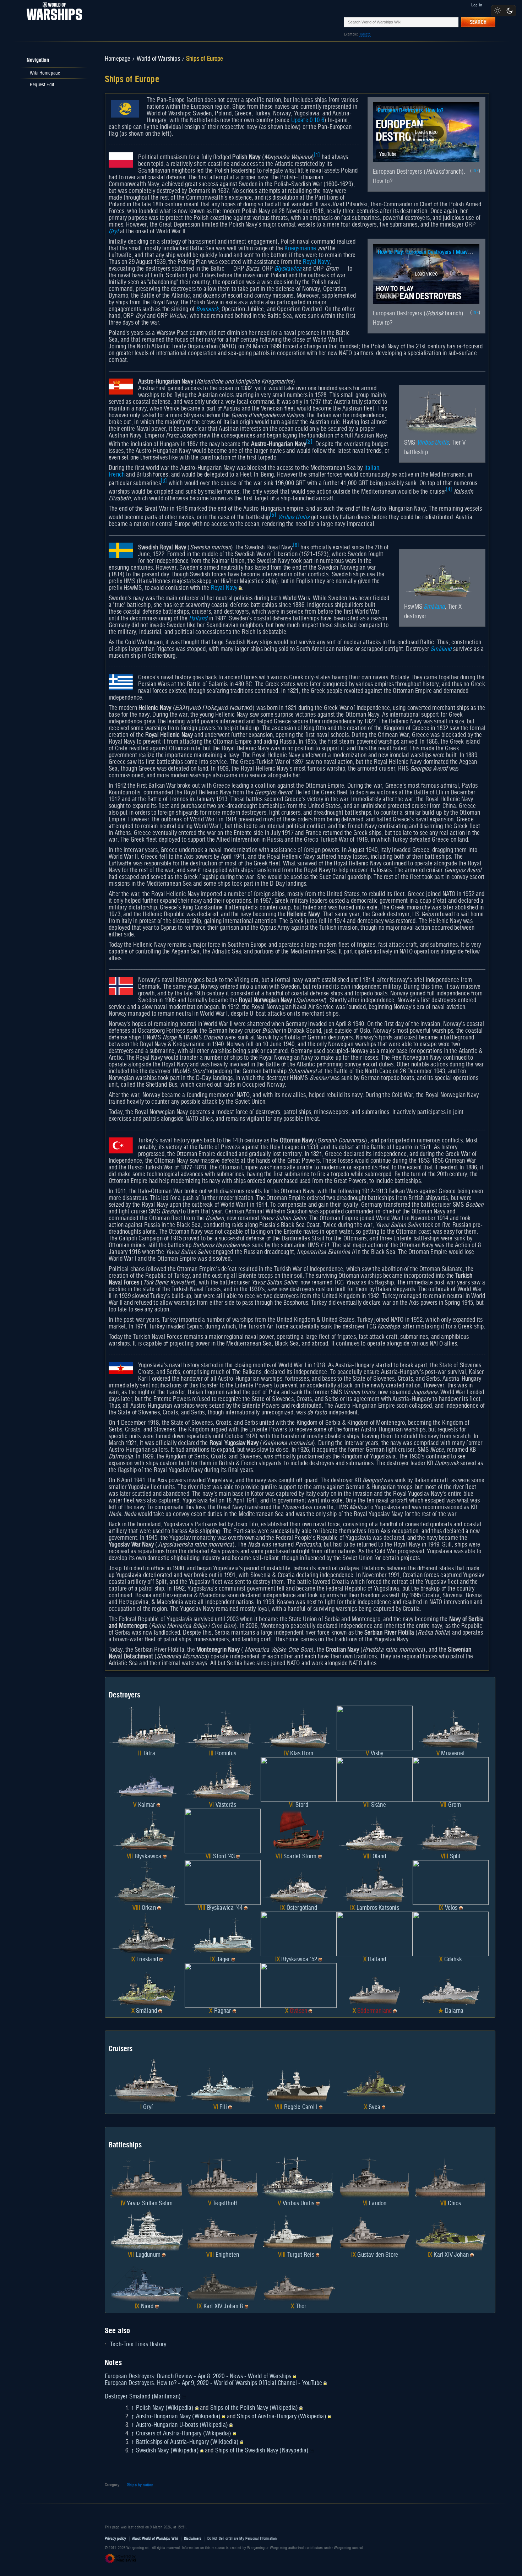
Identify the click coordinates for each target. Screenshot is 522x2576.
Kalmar (147, 1805)
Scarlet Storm (300, 1857)
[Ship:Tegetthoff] (223, 2178)
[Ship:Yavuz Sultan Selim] (147, 2178)
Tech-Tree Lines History (138, 2344)
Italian (372, 468)
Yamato (365, 34)
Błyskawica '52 (299, 1960)
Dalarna (454, 2011)
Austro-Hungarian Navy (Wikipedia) (178, 2417)
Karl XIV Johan (451, 2255)
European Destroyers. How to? (411, 111)
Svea (374, 2107)
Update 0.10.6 (308, 120)
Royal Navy (316, 262)
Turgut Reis (301, 2255)
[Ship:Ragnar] (223, 1985)
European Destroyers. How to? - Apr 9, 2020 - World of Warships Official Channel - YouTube (213, 2383)
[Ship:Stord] (299, 1779)
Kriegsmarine (300, 249)
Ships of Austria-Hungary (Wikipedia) (281, 2417)
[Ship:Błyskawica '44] (223, 1882)
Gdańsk (453, 1960)
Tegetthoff (225, 2203)
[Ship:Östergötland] (299, 1882)
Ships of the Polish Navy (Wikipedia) (254, 2408)
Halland (198, 619)
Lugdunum (148, 2255)
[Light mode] (497, 11)
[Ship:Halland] (375, 1934)
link (475, 171)
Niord (147, 2306)
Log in (477, 5)
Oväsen (298, 2011)
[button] (426, 132)
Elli (223, 2107)
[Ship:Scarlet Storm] (299, 1831)
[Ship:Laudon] (375, 2178)
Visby (377, 1754)
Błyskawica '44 (225, 1908)
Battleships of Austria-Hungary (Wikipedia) (187, 2442)
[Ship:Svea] (375, 2082)
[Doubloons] (158, 1805)
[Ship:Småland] (147, 1985)
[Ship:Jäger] (223, 1934)
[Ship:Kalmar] (147, 1779)
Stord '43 (224, 1857)
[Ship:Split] (451, 1831)
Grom (455, 1805)
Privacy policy (116, 2539)
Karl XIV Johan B (223, 2306)
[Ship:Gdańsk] (451, 1934)
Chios (454, 2203)
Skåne (379, 1805)
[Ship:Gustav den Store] (375, 2229)
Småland (434, 607)
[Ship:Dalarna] (451, 1985)
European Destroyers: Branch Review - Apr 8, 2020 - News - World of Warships (198, 2376)
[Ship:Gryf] (147, 2082)
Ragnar (223, 2011)
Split (455, 1857)
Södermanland (374, 2011)
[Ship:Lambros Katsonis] (375, 1882)
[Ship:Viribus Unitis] (442, 413)
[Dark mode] (510, 11)
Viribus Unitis (433, 443)
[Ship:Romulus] (223, 1728)
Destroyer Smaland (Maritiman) (143, 2397)
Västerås (226, 1805)
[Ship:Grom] (451, 1779)
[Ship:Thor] (299, 2281)
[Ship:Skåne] (375, 1779)
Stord (302, 1805)
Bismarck (207, 309)
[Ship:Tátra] (147, 1728)
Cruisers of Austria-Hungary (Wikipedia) (184, 2434)
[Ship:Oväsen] (299, 1985)
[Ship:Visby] (375, 1728)
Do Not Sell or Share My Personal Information (242, 2539)
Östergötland (302, 1908)
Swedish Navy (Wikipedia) (167, 2451)
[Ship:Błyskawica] (147, 1831)
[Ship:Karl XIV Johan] (451, 2229)
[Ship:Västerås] (223, 1779)
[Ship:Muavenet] (451, 1728)
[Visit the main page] (52, 22)
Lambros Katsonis (378, 1908)
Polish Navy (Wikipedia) (165, 2408)
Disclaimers (193, 2539)
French (117, 475)
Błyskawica (288, 269)
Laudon (378, 2203)
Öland (379, 1857)
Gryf (114, 232)
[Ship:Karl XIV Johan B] (223, 2281)
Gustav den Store (378, 2255)
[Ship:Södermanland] (375, 1985)
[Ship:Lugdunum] (147, 2229)
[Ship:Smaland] (442, 577)
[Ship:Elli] (223, 2082)
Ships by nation (140, 2485)
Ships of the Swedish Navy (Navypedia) (262, 2451)
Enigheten (227, 2255)
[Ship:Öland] (375, 1831)
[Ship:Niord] (147, 2281)
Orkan (149, 1908)
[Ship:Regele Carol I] (299, 2082)
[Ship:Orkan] (147, 1882)
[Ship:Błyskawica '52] (299, 1934)
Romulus (226, 1754)
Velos (451, 1908)
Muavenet (453, 1754)
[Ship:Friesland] (147, 1934)
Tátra (149, 1754)
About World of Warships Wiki (155, 2539)
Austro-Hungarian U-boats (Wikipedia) (182, 2425)
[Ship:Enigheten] (223, 2229)
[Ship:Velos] (451, 1882)
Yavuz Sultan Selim (150, 2203)
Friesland (147, 1960)
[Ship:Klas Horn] (299, 1728)
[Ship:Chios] (451, 2178)
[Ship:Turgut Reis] (299, 2229)
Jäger (223, 1960)
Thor (301, 2306)
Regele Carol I (301, 2107)
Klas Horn (302, 1754)
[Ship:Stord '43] (223, 1831)
